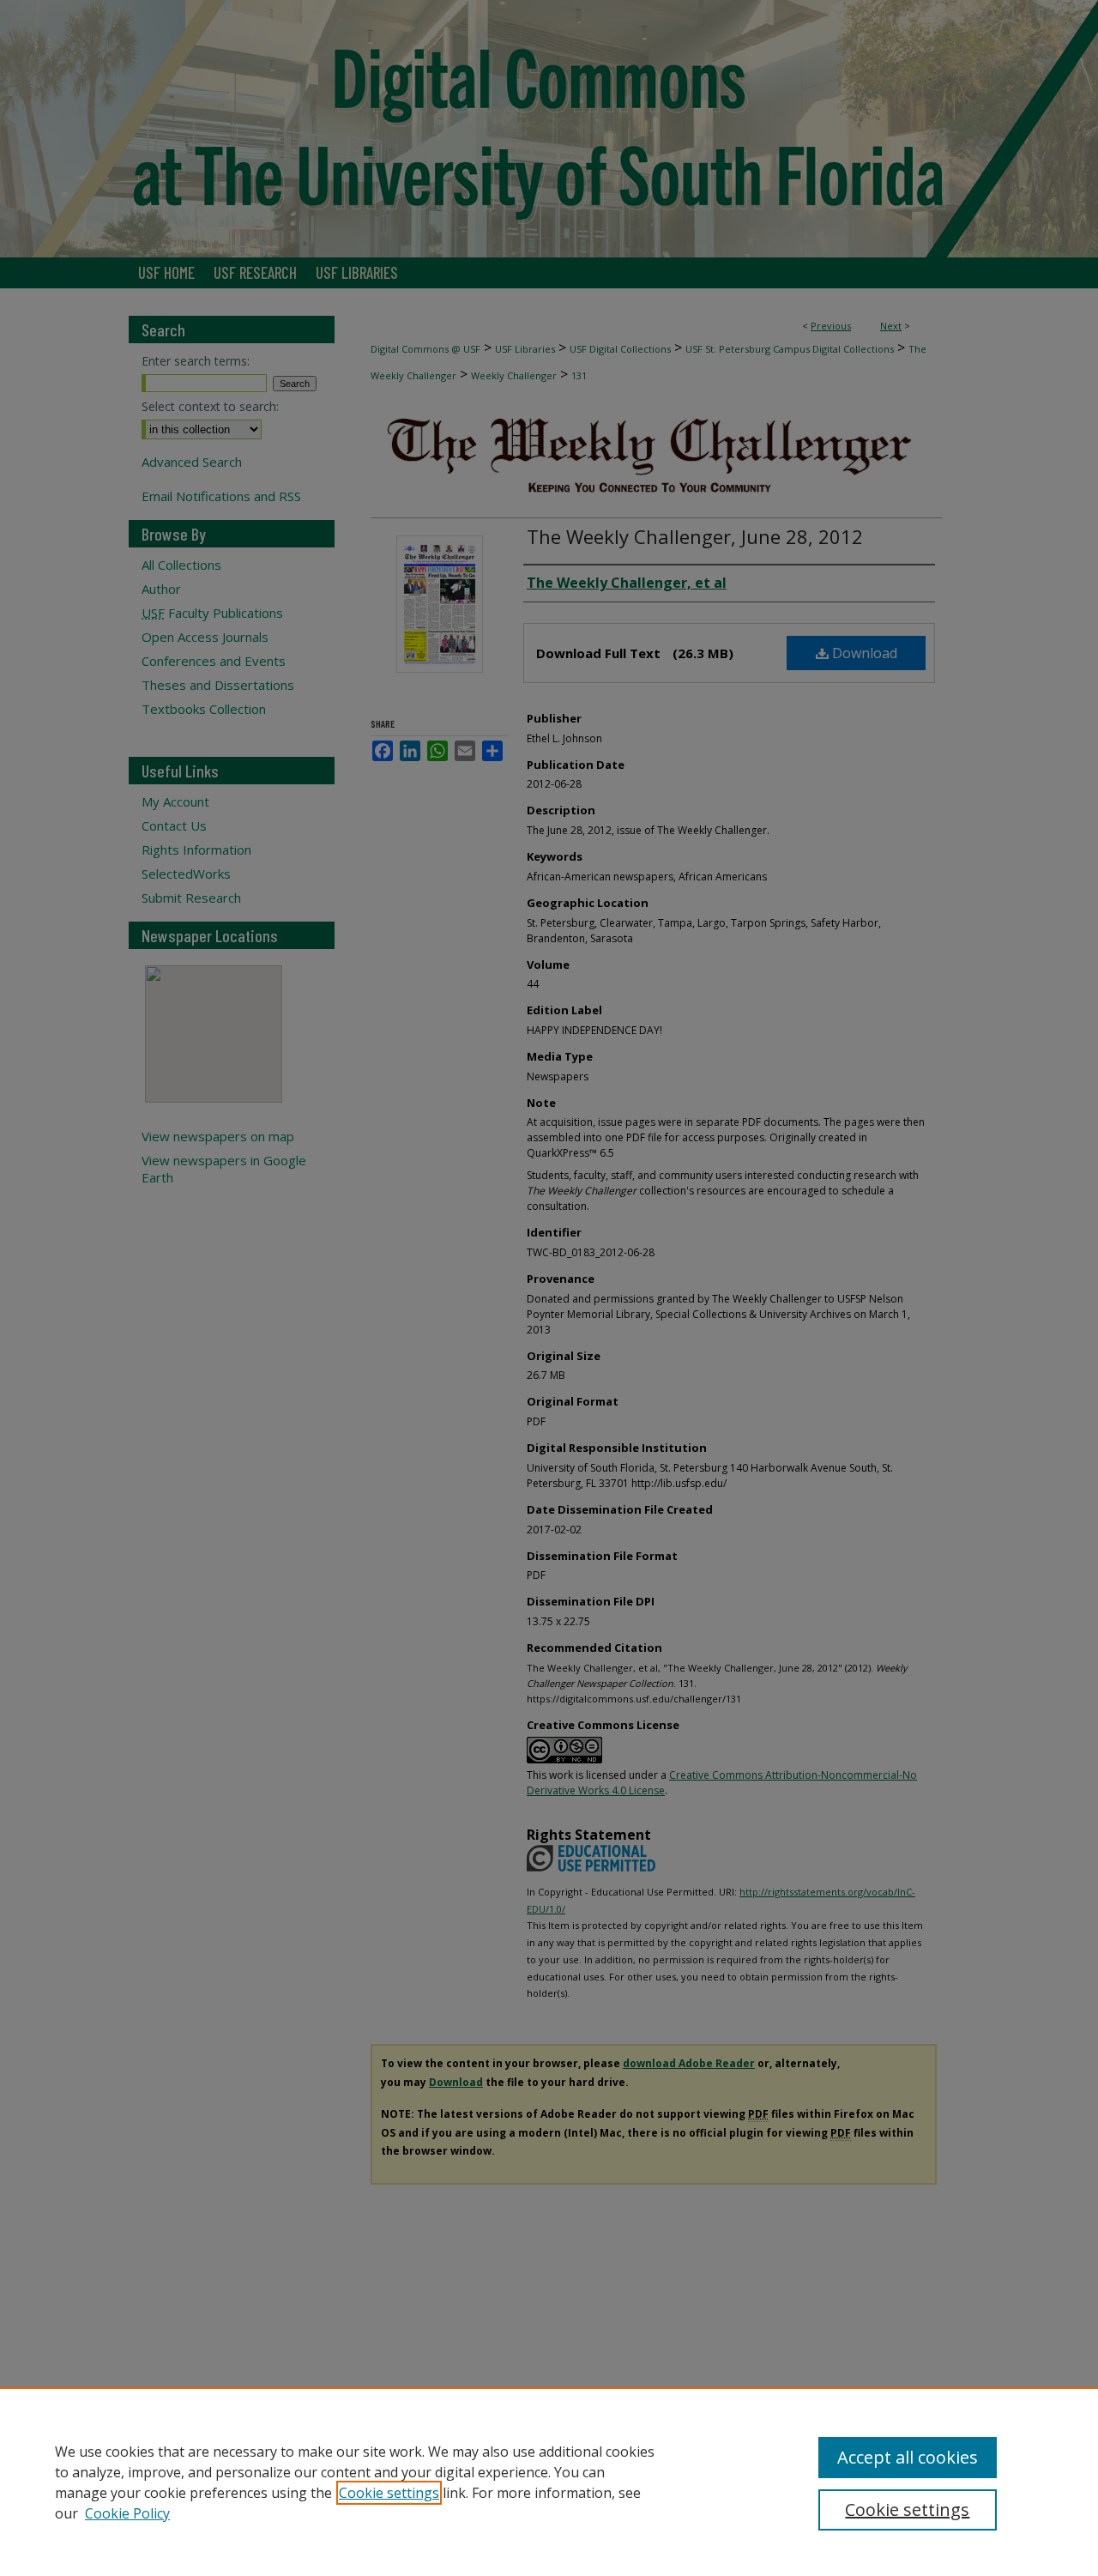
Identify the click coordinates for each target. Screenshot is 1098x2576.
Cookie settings (389, 2493)
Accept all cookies (908, 2457)
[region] (549, 2482)
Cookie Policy (127, 2513)
